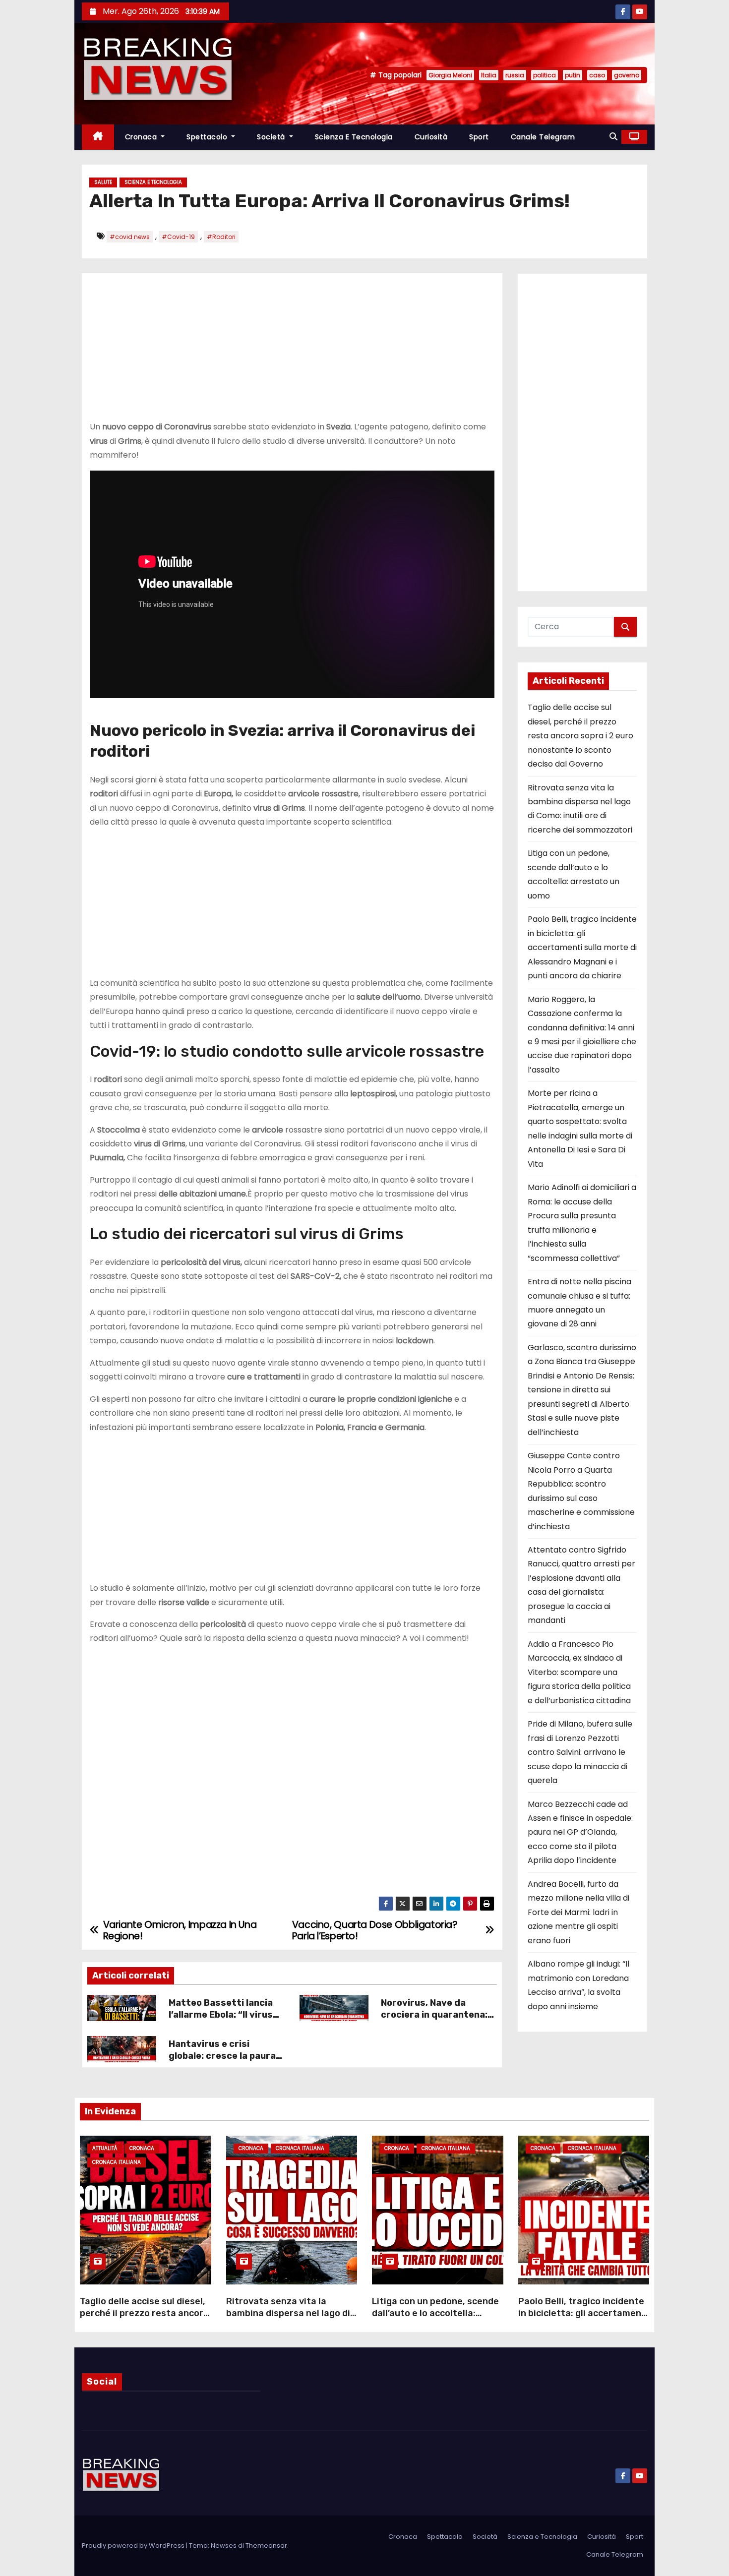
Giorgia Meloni (450, 75)
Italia (489, 75)
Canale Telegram (543, 137)
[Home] (98, 137)
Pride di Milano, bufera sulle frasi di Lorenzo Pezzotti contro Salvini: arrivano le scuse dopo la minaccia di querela (580, 1752)
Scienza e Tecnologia (354, 137)
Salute (103, 182)
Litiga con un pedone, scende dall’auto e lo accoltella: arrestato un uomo (435, 2313)
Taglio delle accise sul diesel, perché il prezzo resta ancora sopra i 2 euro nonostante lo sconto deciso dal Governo (580, 736)
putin (573, 75)
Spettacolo (208, 137)
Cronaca (142, 137)
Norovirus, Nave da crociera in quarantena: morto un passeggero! (434, 2015)
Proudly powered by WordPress (134, 2546)
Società (272, 137)
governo (627, 75)
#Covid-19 (178, 237)
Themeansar (266, 2546)
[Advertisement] (292, 351)
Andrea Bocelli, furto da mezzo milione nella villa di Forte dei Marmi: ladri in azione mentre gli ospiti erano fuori (578, 1912)
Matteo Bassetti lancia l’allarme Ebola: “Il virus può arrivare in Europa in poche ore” (223, 2021)
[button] (613, 137)
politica (545, 75)
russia (515, 75)
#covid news (130, 237)
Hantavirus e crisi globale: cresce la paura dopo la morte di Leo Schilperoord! (222, 2062)
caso (597, 75)
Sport (479, 137)
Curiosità (431, 137)
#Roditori (221, 237)
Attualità (105, 2148)
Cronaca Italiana (117, 2162)
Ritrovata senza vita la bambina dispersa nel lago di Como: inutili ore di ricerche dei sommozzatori (288, 2319)
